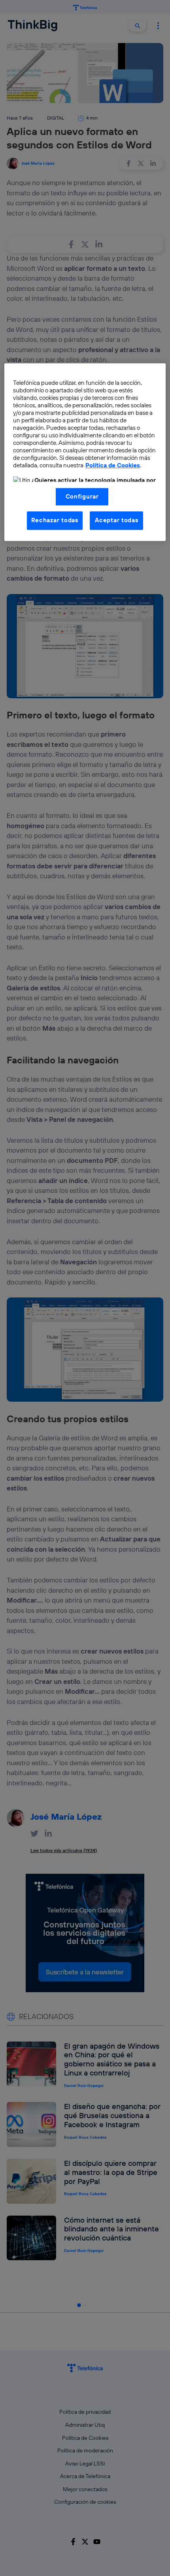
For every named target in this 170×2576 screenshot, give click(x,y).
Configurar (82, 496)
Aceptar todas (117, 520)
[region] (85, 452)
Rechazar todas (55, 520)
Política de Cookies (113, 466)
